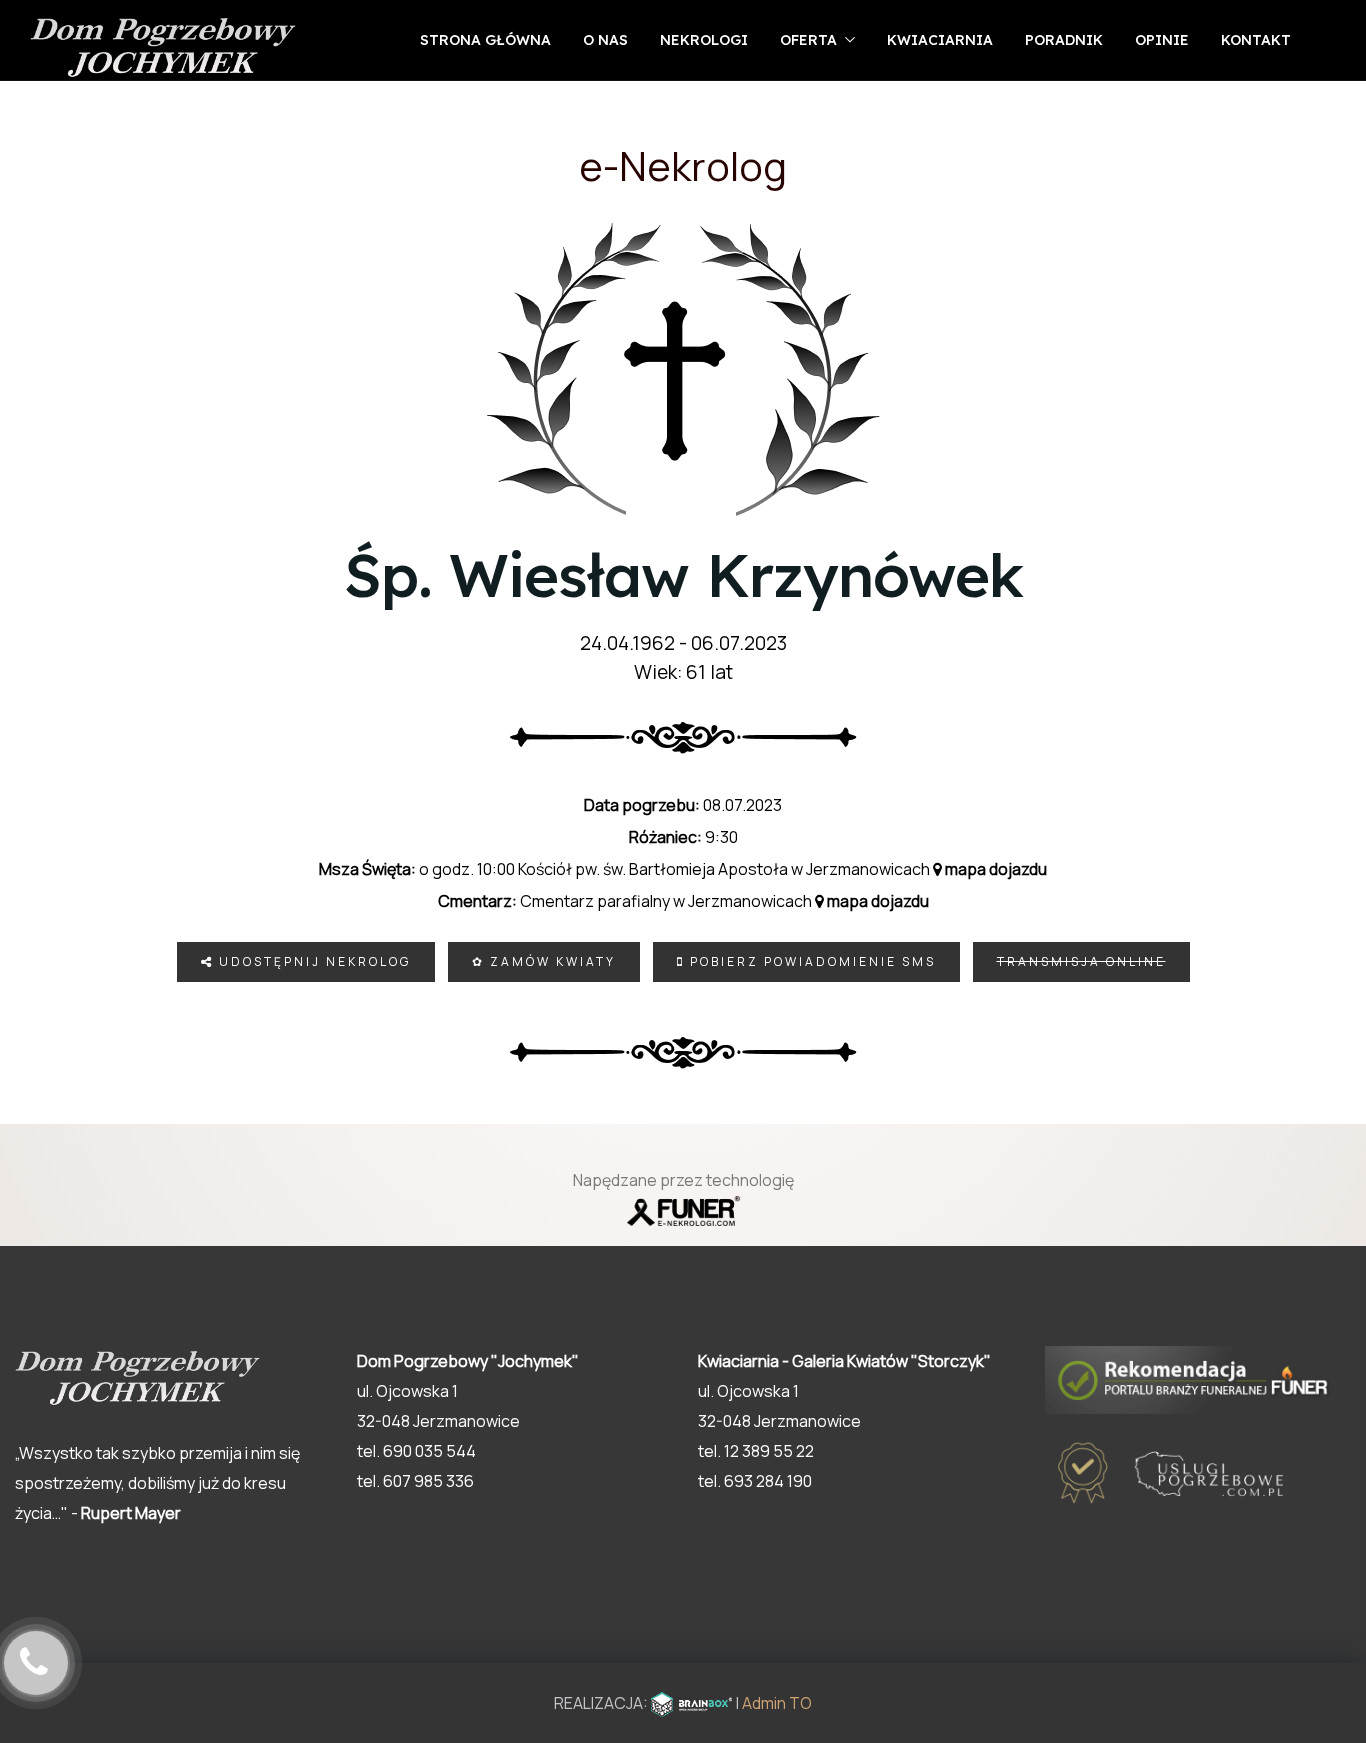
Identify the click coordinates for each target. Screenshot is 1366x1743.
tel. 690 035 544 (416, 1451)
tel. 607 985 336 (415, 1481)
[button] (1306, 1639)
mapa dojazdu (994, 869)
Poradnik (1064, 40)
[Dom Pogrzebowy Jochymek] (163, 49)
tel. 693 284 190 (755, 1481)
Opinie (1162, 40)
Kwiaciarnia (940, 40)
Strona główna (485, 40)
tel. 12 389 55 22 (756, 1451)
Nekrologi (704, 40)
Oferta (808, 40)
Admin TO (777, 1703)
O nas (605, 40)
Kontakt (1256, 40)
